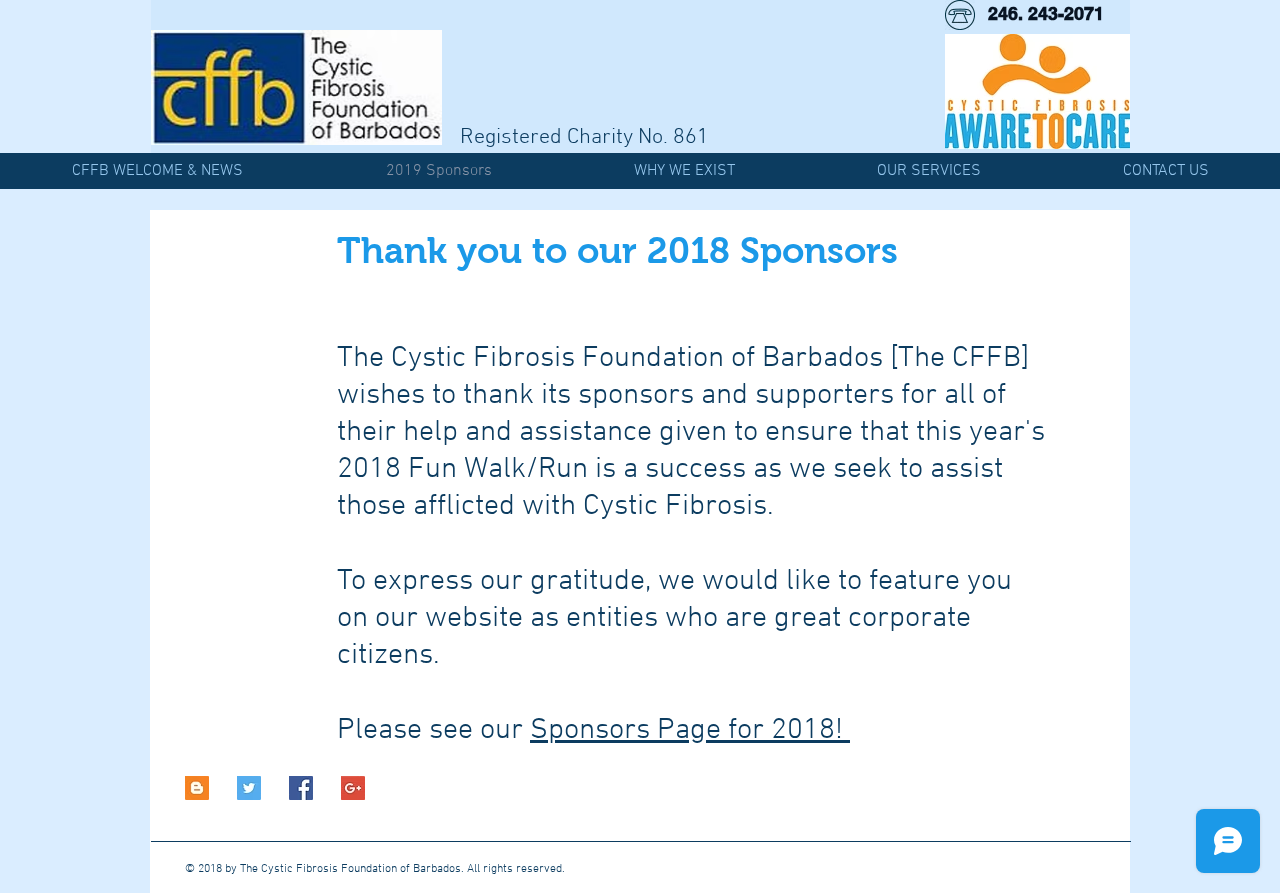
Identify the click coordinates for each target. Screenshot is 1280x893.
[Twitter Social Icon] (249, 788)
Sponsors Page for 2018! (690, 730)
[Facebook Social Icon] (301, 788)
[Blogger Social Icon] (197, 788)
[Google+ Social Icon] (353, 788)
